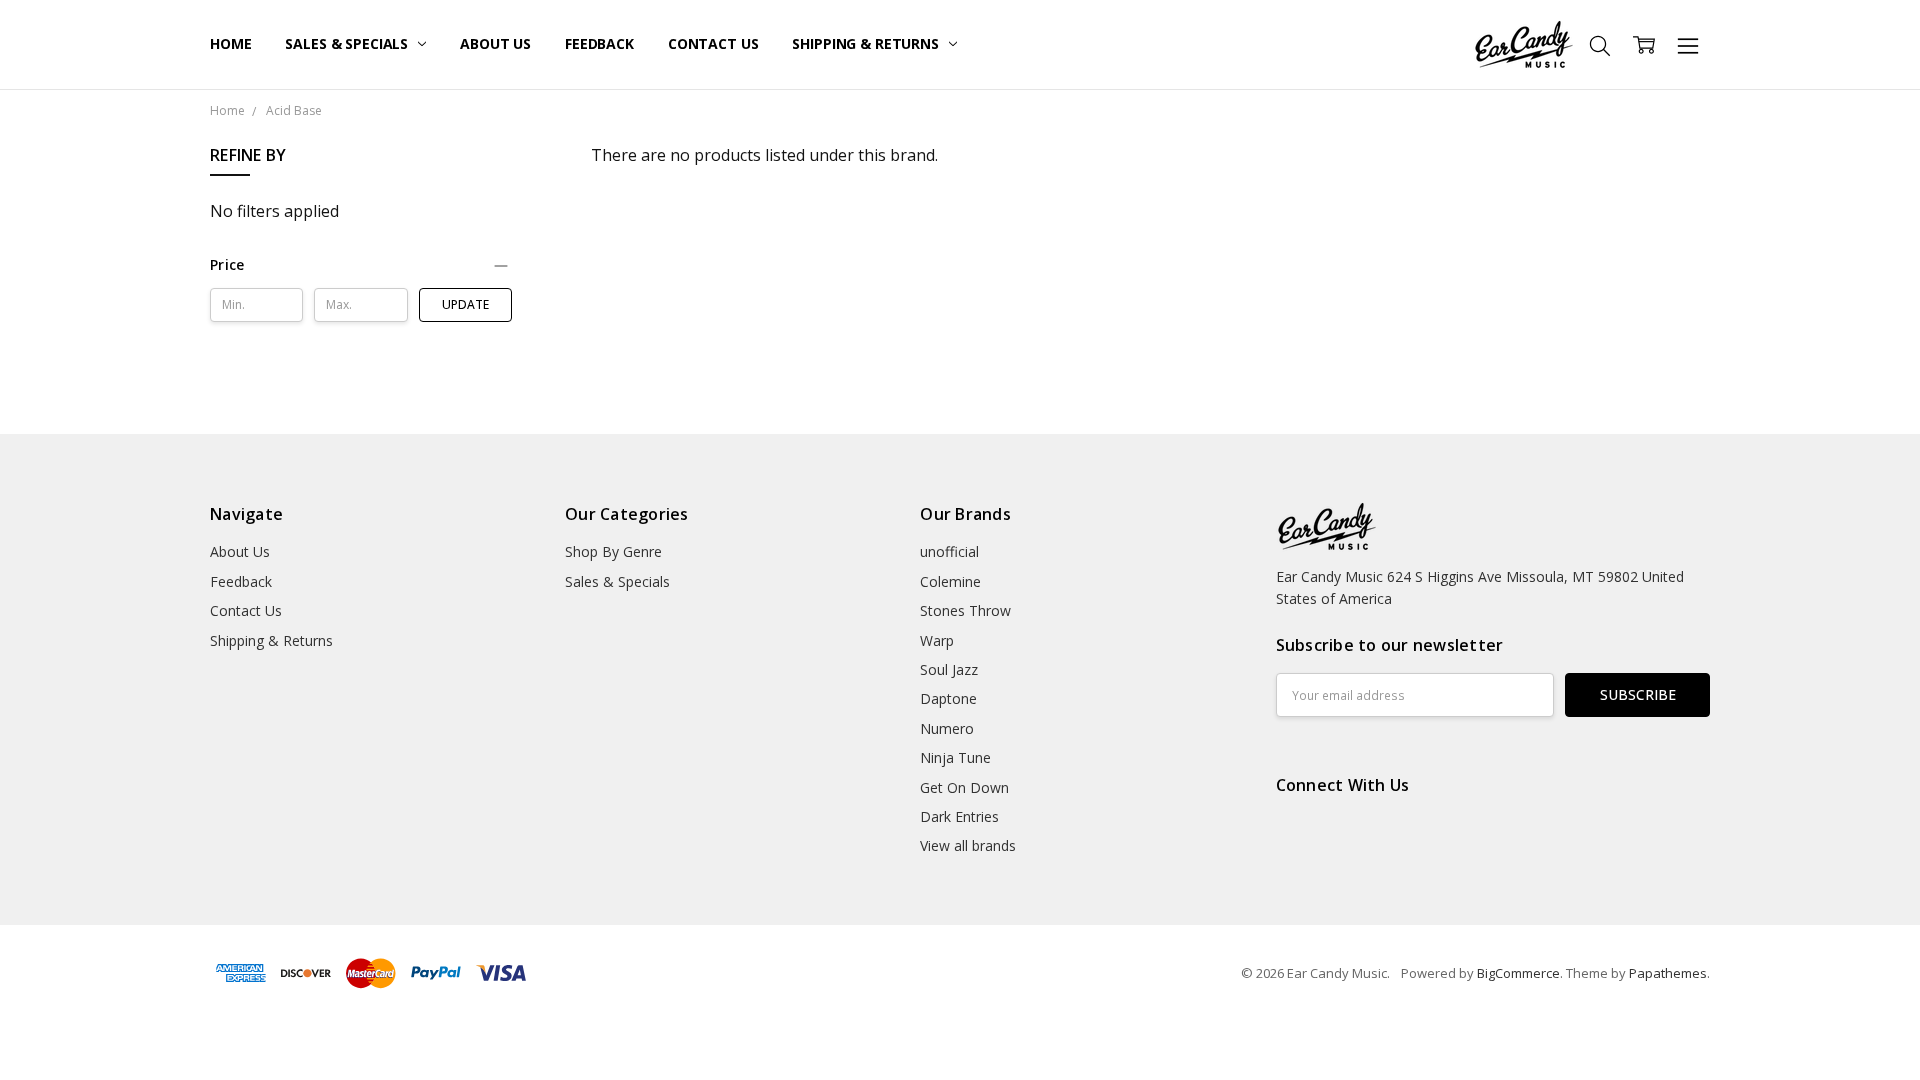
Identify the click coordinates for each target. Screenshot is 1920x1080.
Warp (937, 640)
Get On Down (964, 787)
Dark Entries (959, 816)
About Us (495, 43)
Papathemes (1668, 973)
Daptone (948, 698)
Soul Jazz (949, 669)
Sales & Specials (348, 43)
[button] (361, 265)
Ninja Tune (955, 757)
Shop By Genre (613, 551)
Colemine (950, 581)
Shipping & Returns (867, 43)
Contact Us (713, 43)
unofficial (949, 551)
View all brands (968, 845)
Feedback (599, 43)
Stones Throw (965, 610)
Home (230, 43)
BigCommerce (1518, 973)
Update (465, 304)
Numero (947, 728)
